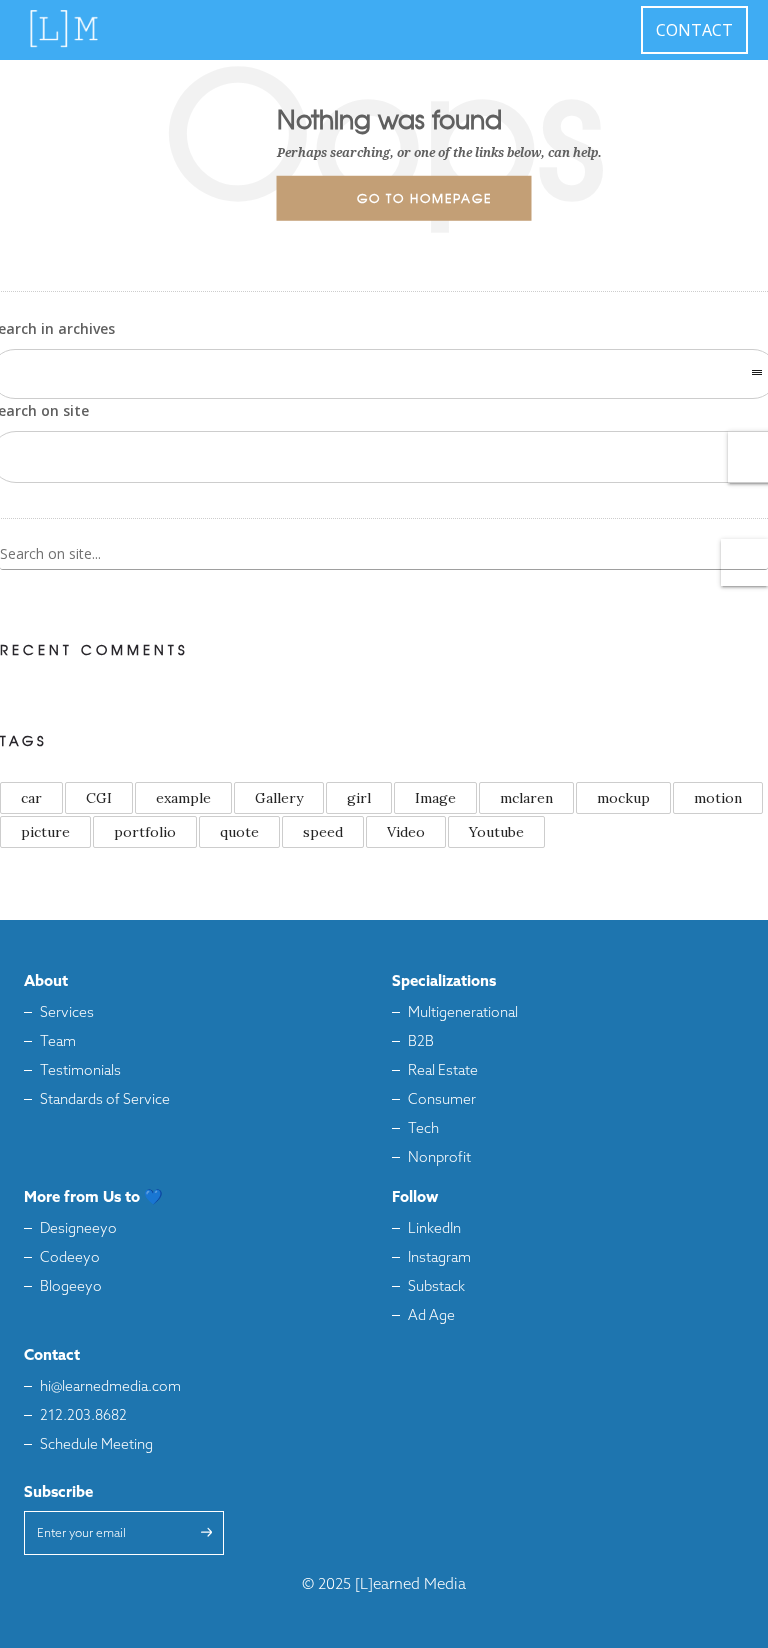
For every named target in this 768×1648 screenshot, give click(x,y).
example (183, 798)
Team (58, 1042)
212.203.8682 (83, 1416)
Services (67, 1013)
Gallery (279, 798)
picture (45, 832)
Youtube (496, 832)
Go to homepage (424, 198)
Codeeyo (70, 1258)
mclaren (526, 798)
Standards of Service (105, 1100)
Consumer (442, 1100)
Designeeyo (78, 1229)
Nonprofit (439, 1158)
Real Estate (443, 1071)
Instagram (439, 1258)
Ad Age (431, 1316)
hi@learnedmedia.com (110, 1387)
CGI (99, 798)
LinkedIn (434, 1229)
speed (323, 832)
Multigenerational (463, 1013)
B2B (421, 1042)
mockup (623, 798)
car (31, 798)
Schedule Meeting (96, 1445)
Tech (423, 1129)
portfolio (145, 832)
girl (359, 798)
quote (239, 832)
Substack (436, 1287)
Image (435, 798)
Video (406, 832)
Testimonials (80, 1071)
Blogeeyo (71, 1287)
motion (718, 798)
